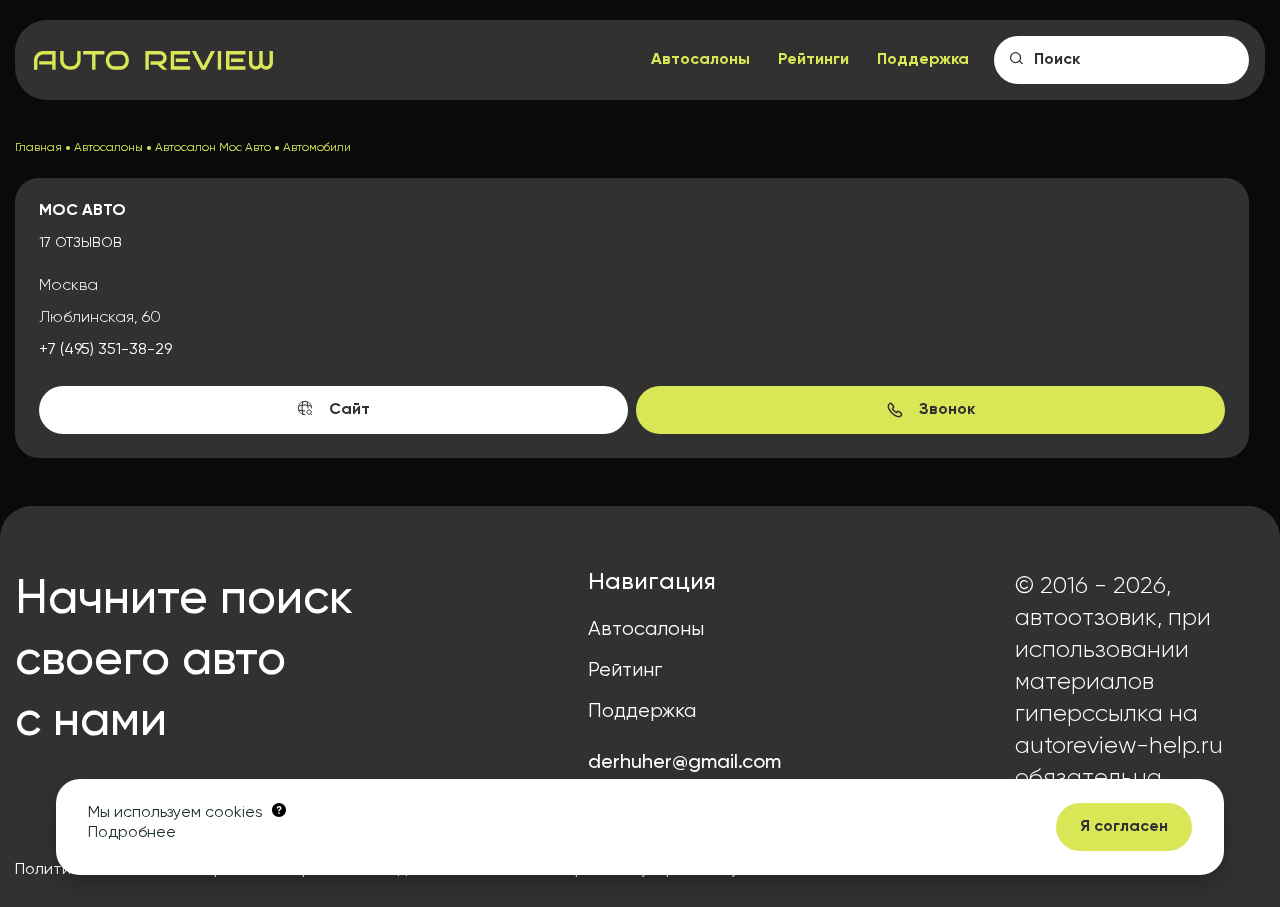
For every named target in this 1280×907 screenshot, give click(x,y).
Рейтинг (625, 670)
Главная (38, 148)
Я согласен (1124, 827)
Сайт (349, 410)
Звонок (947, 410)
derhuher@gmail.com (684, 763)
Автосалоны (700, 60)
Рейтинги (813, 60)
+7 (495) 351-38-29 (105, 350)
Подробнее (132, 833)
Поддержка (923, 60)
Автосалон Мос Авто (213, 148)
